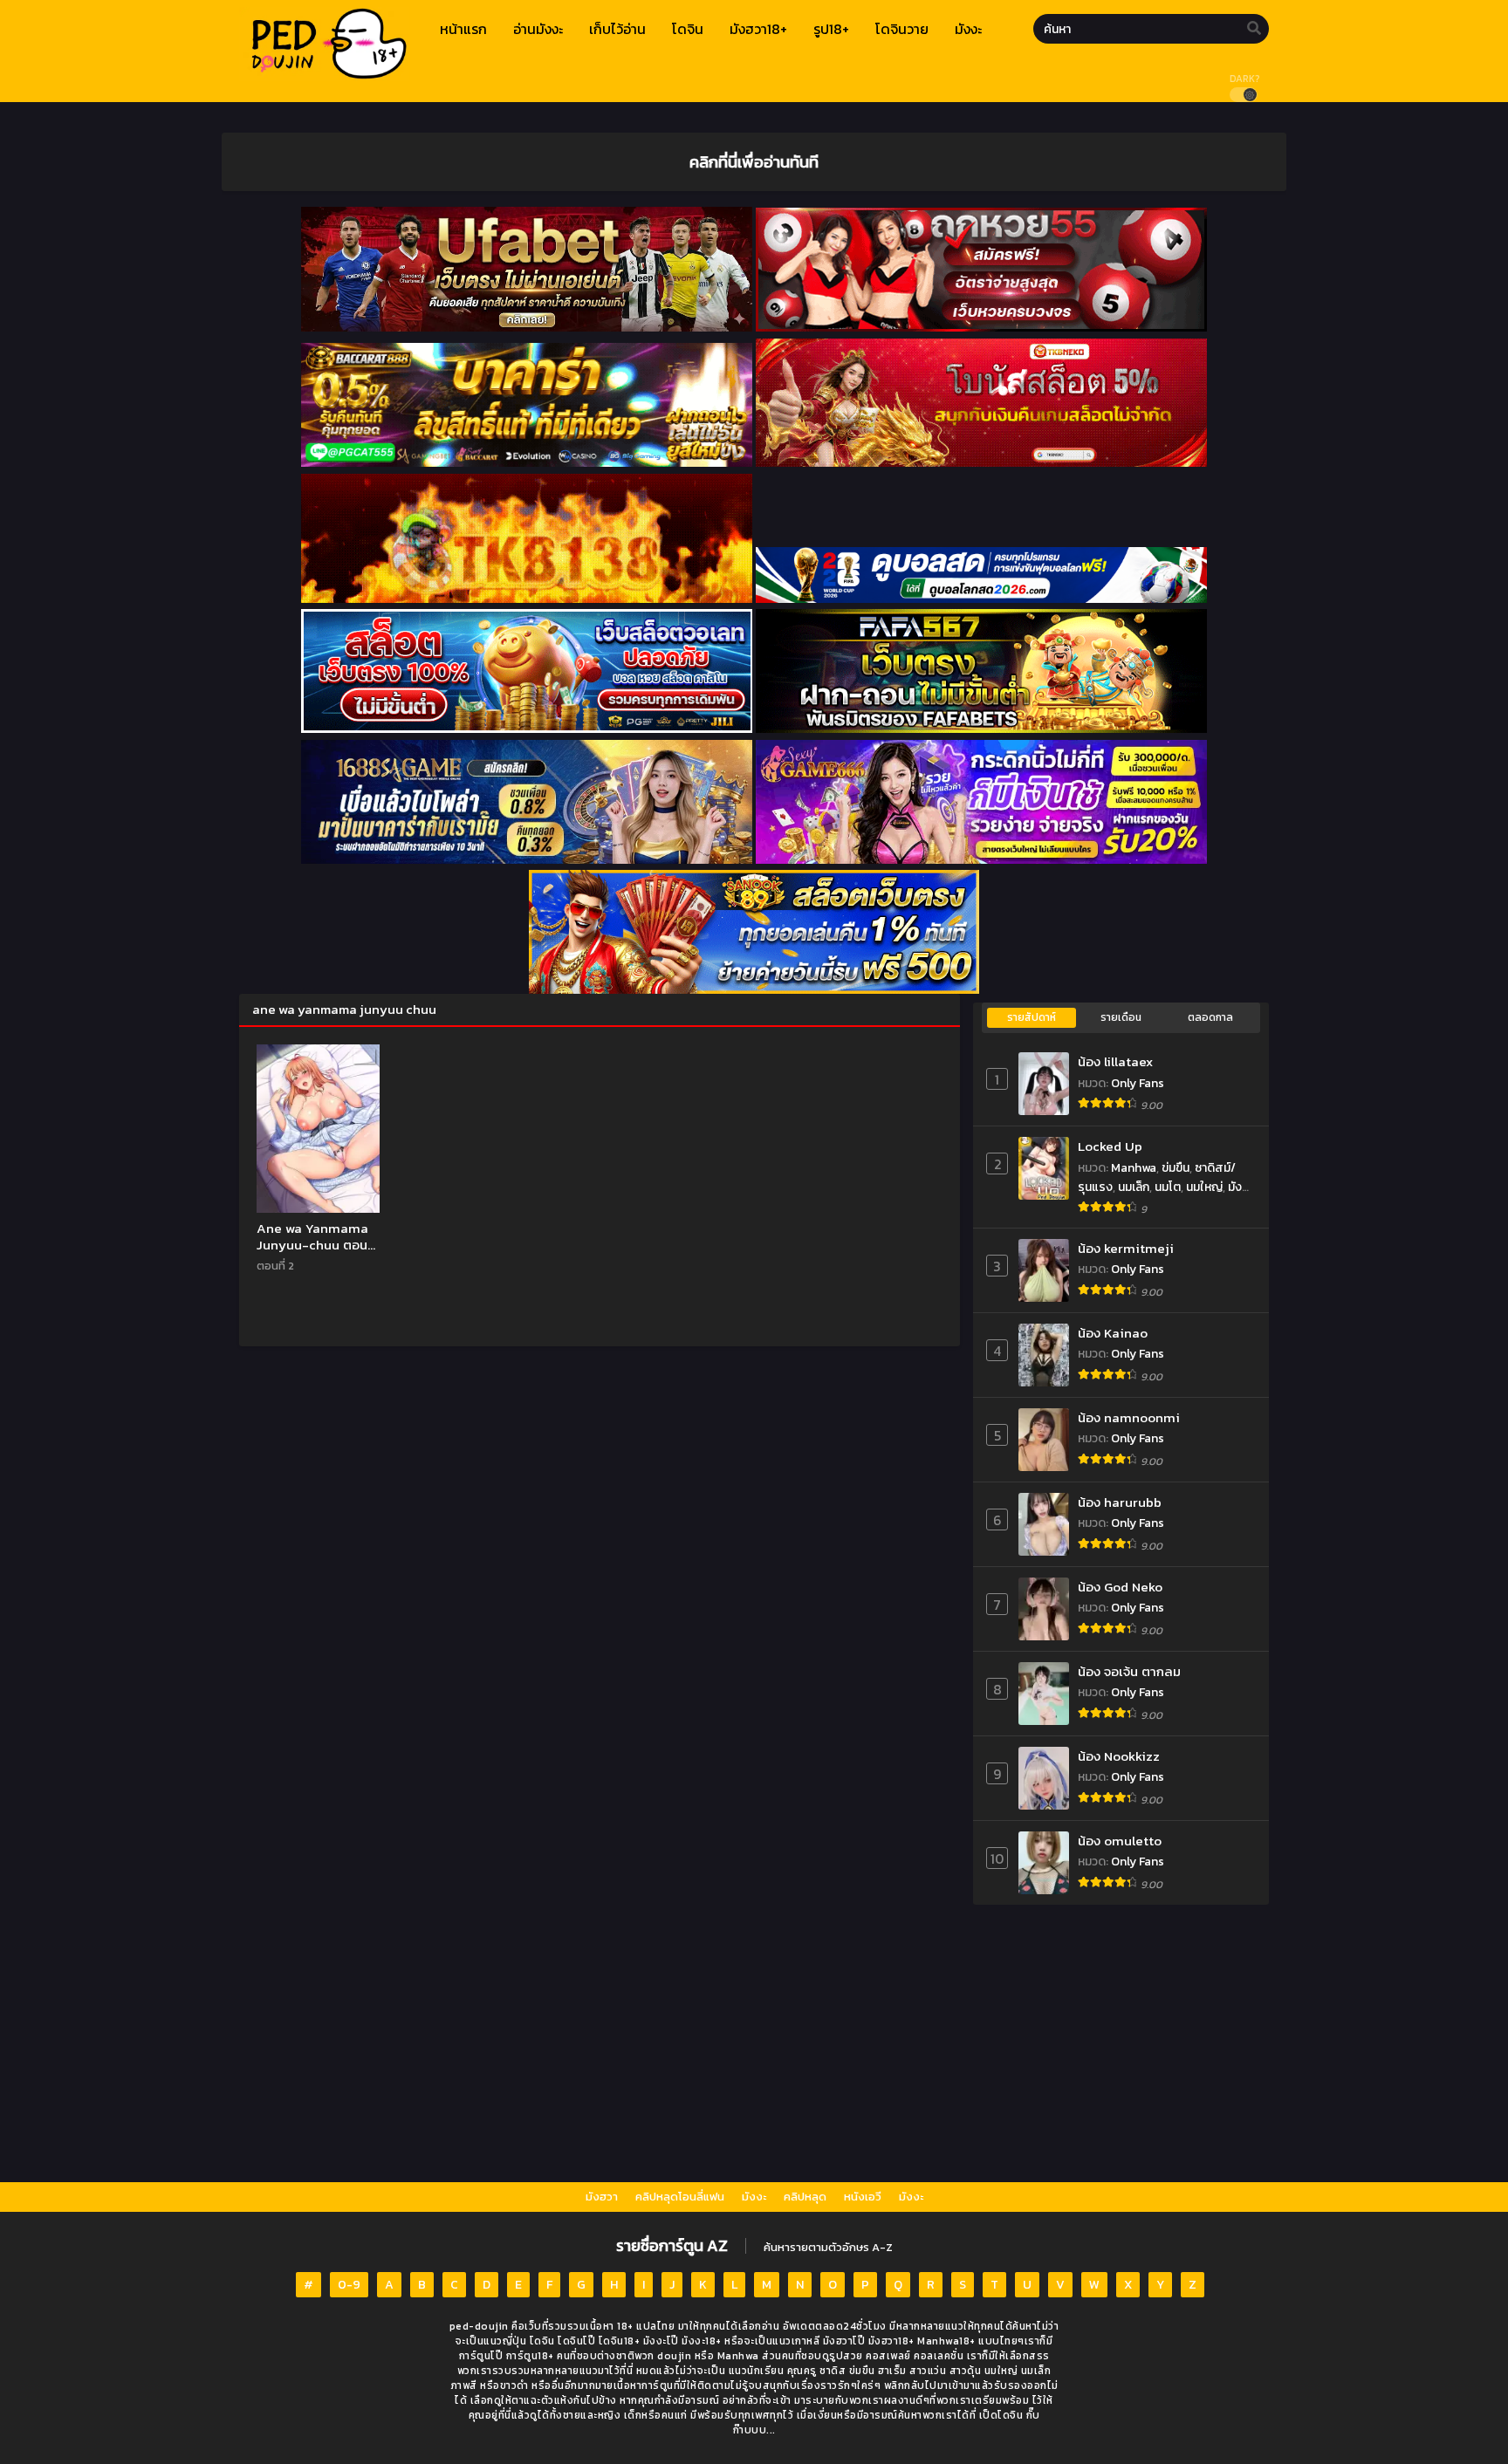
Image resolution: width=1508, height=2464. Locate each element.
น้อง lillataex (1115, 1061)
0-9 (349, 2285)
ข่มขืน (1176, 1168)
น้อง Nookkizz (1119, 1756)
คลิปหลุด (805, 2197)
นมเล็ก (1134, 1187)
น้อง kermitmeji (1126, 1248)
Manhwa (1134, 1168)
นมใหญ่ (1204, 1187)
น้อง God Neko (1120, 1587)
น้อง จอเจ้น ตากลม (1129, 1671)
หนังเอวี (863, 2197)
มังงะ (754, 2197)
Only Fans (1138, 1083)
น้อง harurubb (1120, 1502)
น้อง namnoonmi (1129, 1417)
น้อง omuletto (1120, 1841)
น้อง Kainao (1113, 1333)
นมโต (1168, 1187)
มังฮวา (602, 2197)
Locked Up (1110, 1146)
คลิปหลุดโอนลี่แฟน (680, 2197)
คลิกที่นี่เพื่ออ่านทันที (754, 161)
